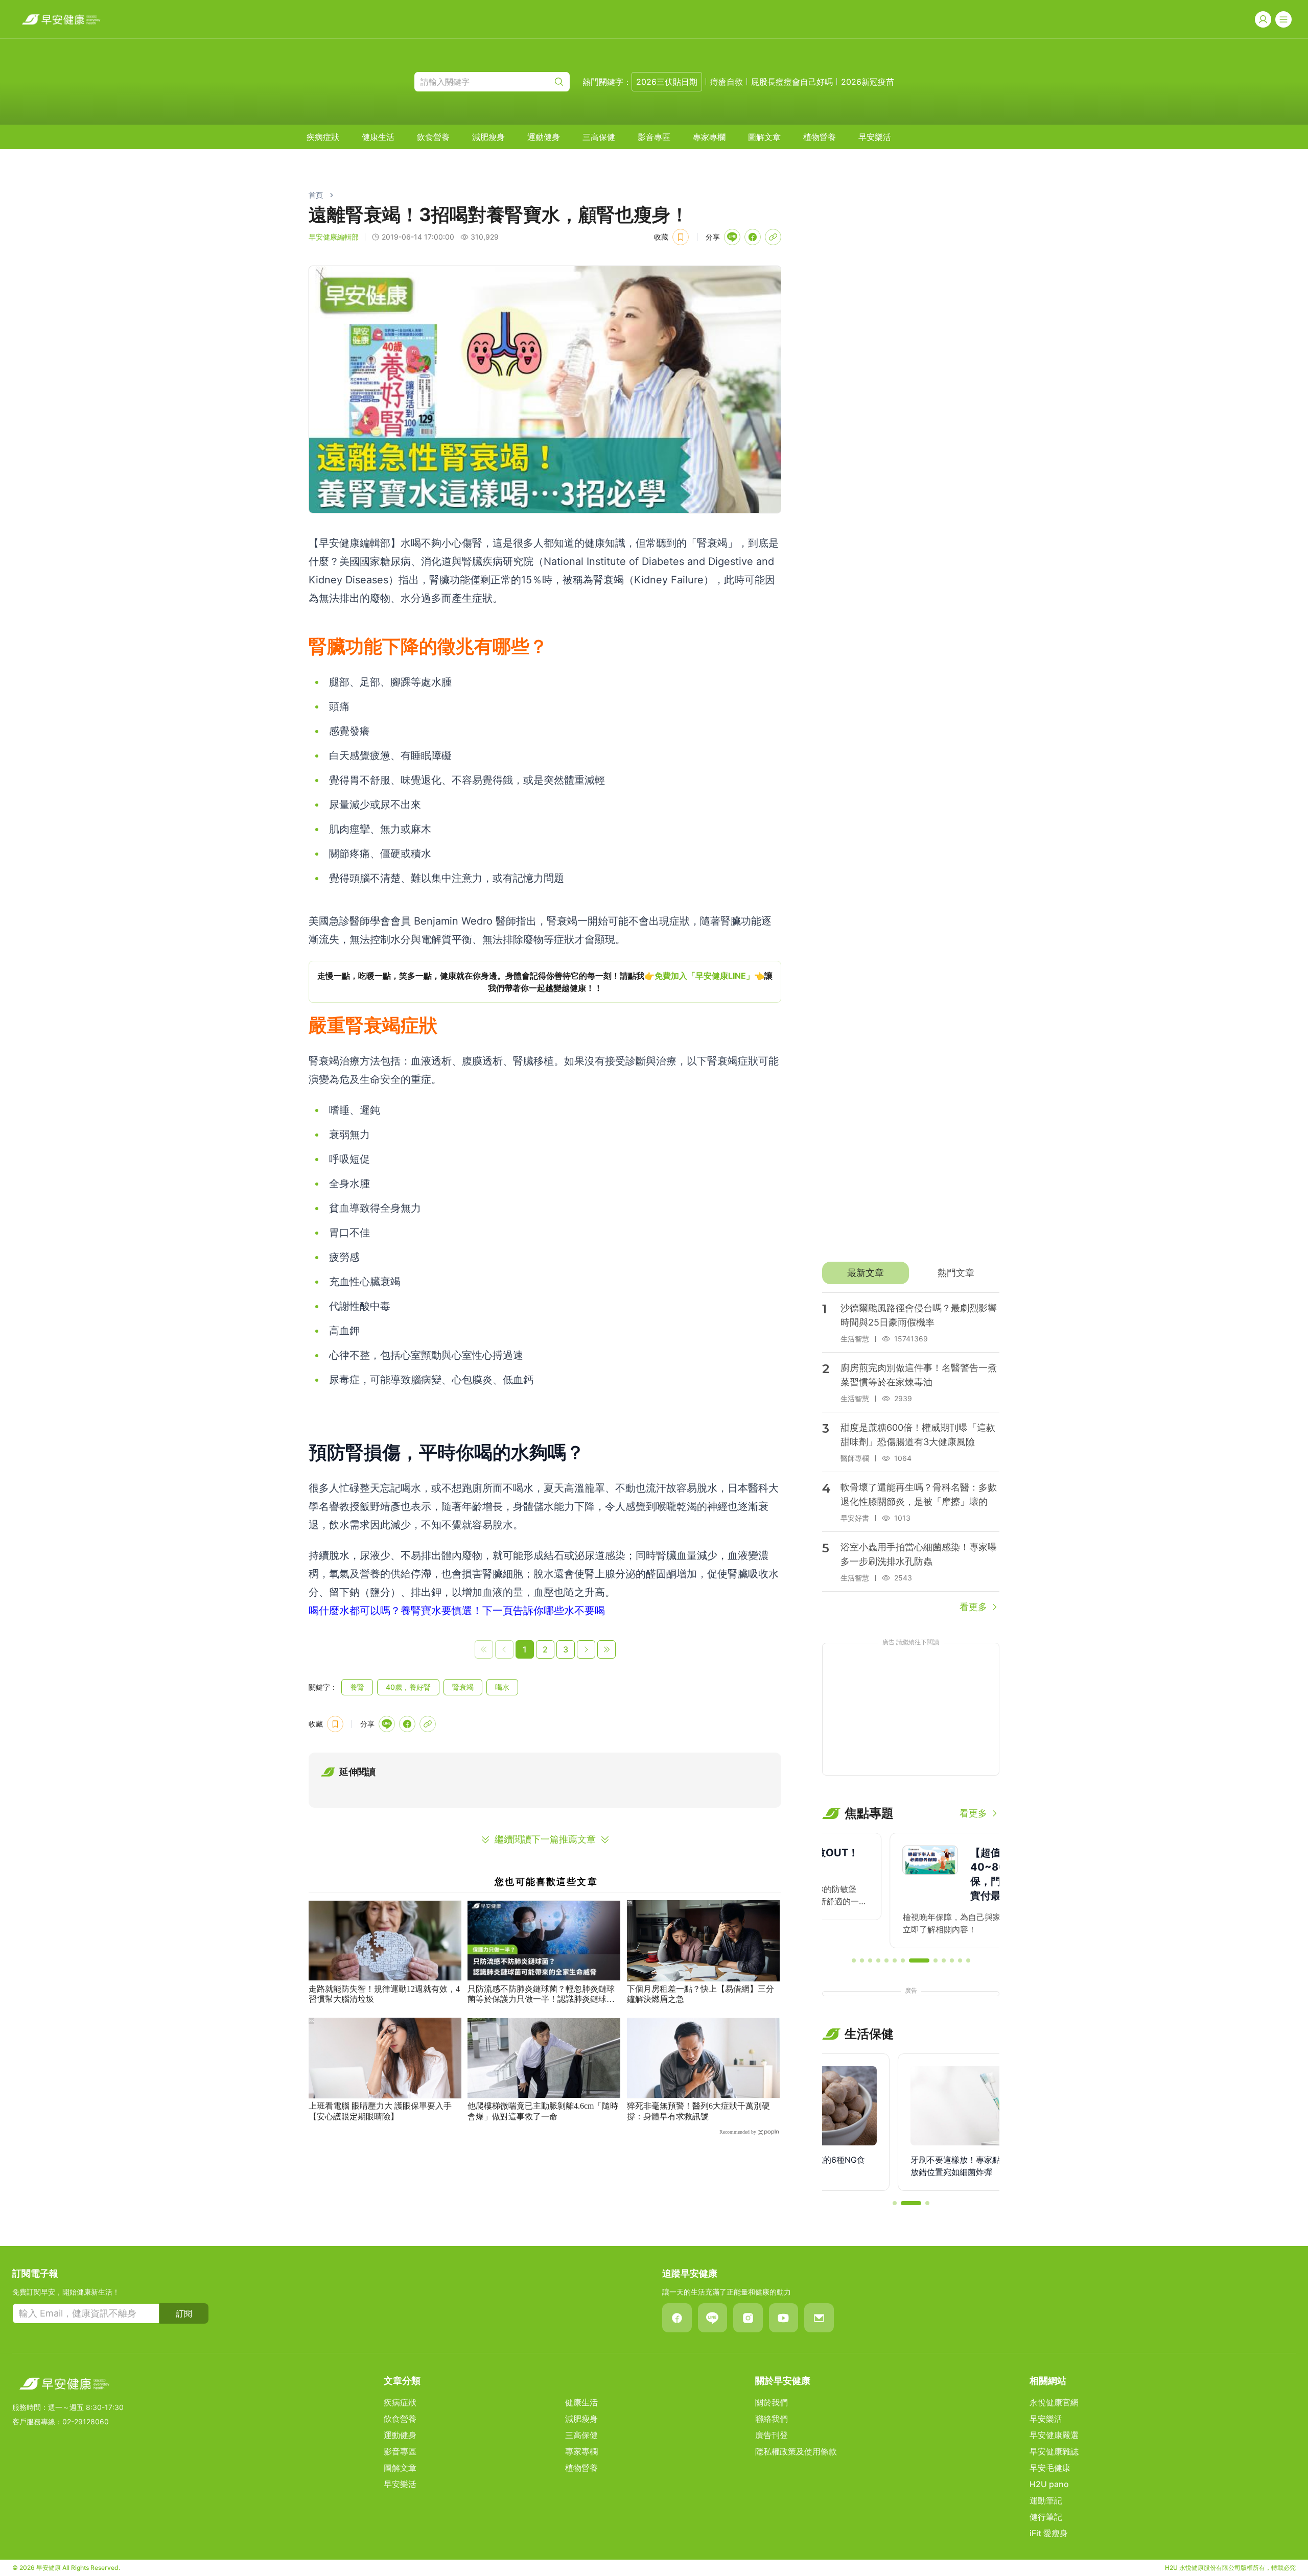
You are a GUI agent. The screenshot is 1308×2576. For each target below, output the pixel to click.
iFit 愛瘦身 (1049, 2533)
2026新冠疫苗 (868, 82)
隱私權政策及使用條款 (796, 2451)
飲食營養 (433, 137)
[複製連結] (773, 237)
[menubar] (599, 137)
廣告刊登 (772, 2435)
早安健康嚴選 (1054, 2435)
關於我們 (772, 2402)
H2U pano (1049, 2484)
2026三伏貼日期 (667, 82)
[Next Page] (586, 1649)
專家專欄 (709, 137)
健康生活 (378, 137)
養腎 (357, 1687)
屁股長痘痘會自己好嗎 (792, 82)
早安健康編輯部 (334, 237)
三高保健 (599, 137)
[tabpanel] (911, 1453)
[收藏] (681, 237)
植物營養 (820, 137)
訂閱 (184, 2313)
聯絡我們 (772, 2419)
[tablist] (911, 1273)
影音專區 (654, 137)
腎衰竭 (463, 1687)
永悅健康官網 (1054, 2402)
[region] (545, 982)
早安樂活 (875, 137)
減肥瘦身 (488, 137)
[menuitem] (323, 137)
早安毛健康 (1050, 2468)
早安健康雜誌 (1054, 2451)
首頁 (316, 195)
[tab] (865, 1273)
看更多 (973, 1607)
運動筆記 (1046, 2500)
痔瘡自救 (727, 82)
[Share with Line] (732, 237)
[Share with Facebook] (753, 237)
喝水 (502, 1687)
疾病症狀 (323, 137)
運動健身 (544, 137)
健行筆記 (1046, 2517)
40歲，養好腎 (408, 1687)
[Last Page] (606, 1649)
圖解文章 (764, 137)
